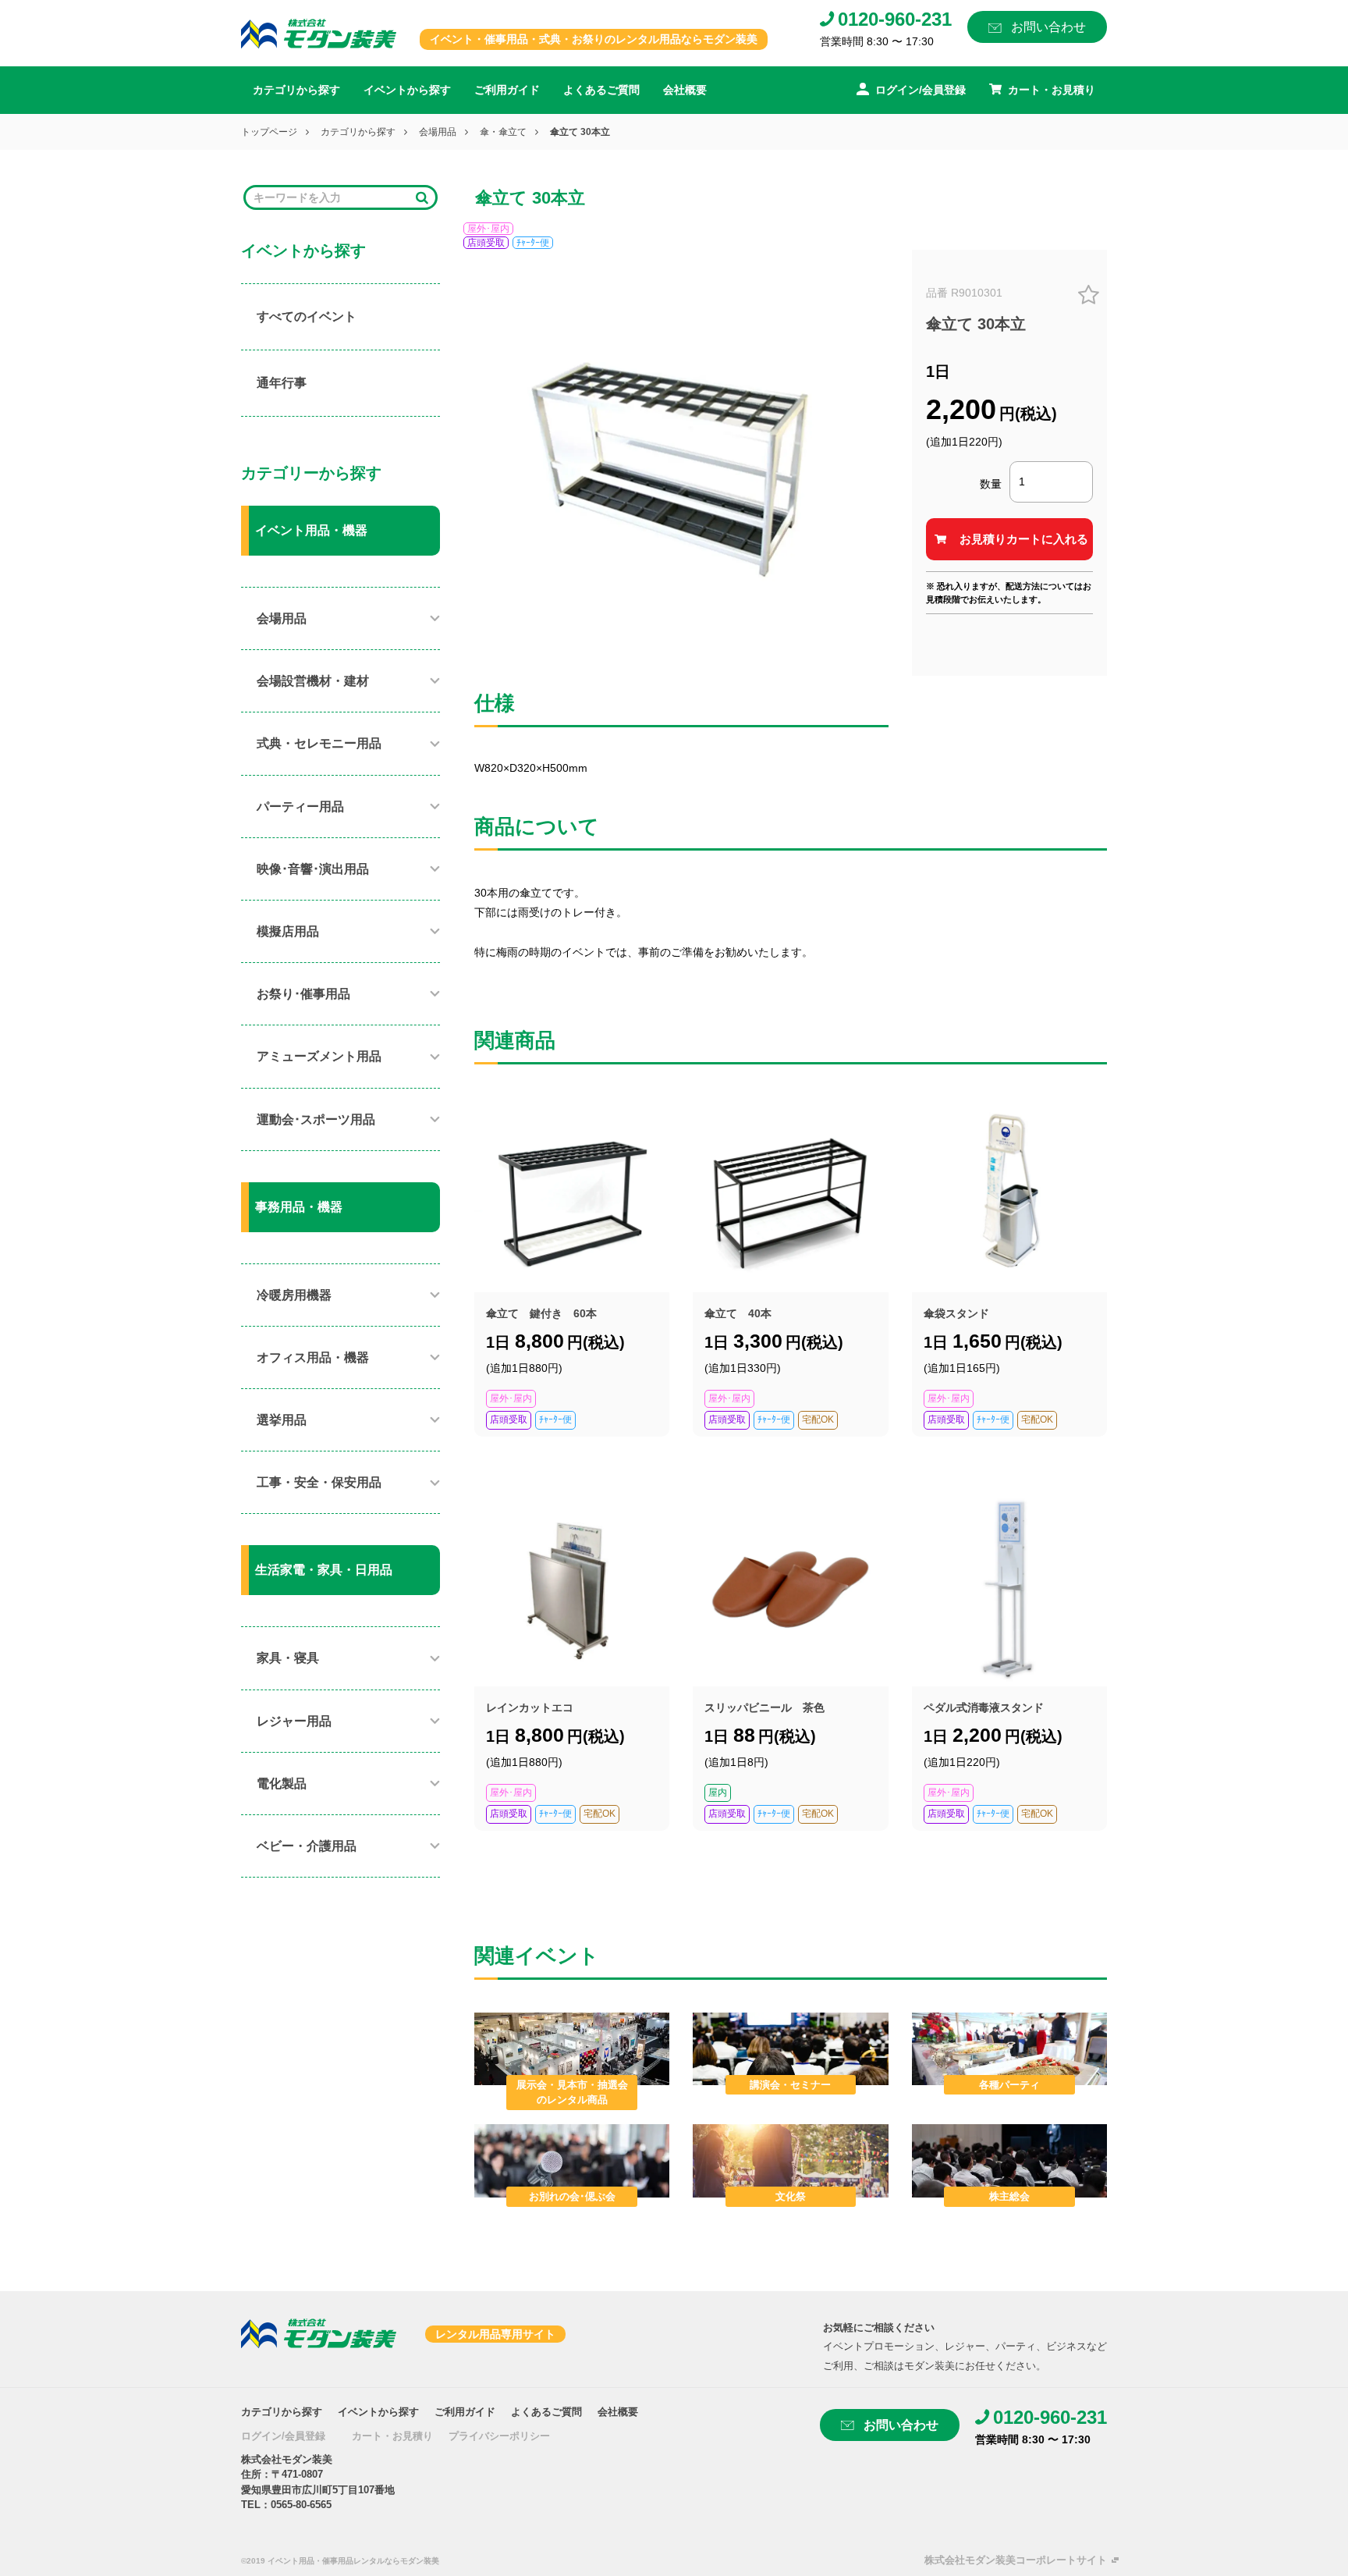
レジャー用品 (294, 1721)
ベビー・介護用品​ (307, 1846)
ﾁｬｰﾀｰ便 (533, 243)
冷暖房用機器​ (294, 1295)
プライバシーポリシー (499, 2436)
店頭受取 (486, 243)
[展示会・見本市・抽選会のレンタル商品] (572, 2048)
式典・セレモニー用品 (319, 743)
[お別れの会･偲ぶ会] (572, 2160)
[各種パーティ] (1009, 2048)
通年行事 (282, 383)
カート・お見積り (392, 2436)
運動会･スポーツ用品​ (316, 1119)
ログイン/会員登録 (283, 2436)
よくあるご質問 (601, 90)
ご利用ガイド (507, 90)
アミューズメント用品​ (319, 1056)
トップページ (269, 132)
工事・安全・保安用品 (319, 1482)
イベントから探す (407, 90)
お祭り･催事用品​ (303, 994)
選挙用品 (282, 1420)
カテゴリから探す (296, 90)
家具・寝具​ (288, 1658)
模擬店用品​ (288, 931)
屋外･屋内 (488, 229)
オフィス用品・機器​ (313, 1357)
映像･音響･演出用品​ (313, 869)
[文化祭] (790, 2160)
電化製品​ (282, 1784)
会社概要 (685, 90)
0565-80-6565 (301, 2505)
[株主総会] (1009, 2160)
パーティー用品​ (300, 807)
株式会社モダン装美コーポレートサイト (1016, 2560)
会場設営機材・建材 (313, 681)
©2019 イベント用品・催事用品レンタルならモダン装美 (340, 2561)
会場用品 (438, 132)
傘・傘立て (503, 132)
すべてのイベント (307, 316)
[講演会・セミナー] (790, 2048)
